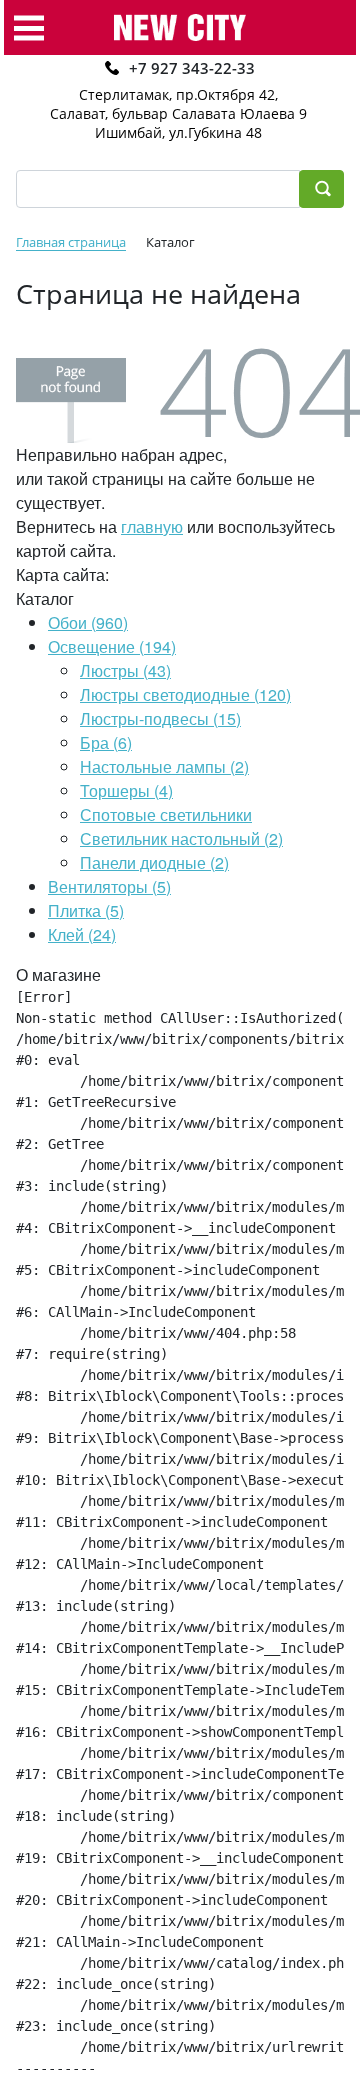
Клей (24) (82, 934)
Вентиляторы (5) (109, 886)
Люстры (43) (125, 670)
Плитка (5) (86, 910)
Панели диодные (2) (154, 862)
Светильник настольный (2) (181, 838)
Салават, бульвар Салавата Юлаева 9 (178, 113)
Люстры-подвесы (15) (160, 718)
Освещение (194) (112, 646)
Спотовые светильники (166, 814)
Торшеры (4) (126, 790)
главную (152, 526)
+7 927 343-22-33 (192, 68)
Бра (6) (106, 742)
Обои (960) (88, 622)
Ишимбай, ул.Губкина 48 (178, 132)
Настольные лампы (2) (164, 766)
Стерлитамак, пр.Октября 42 (177, 94)
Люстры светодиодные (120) (185, 694)
